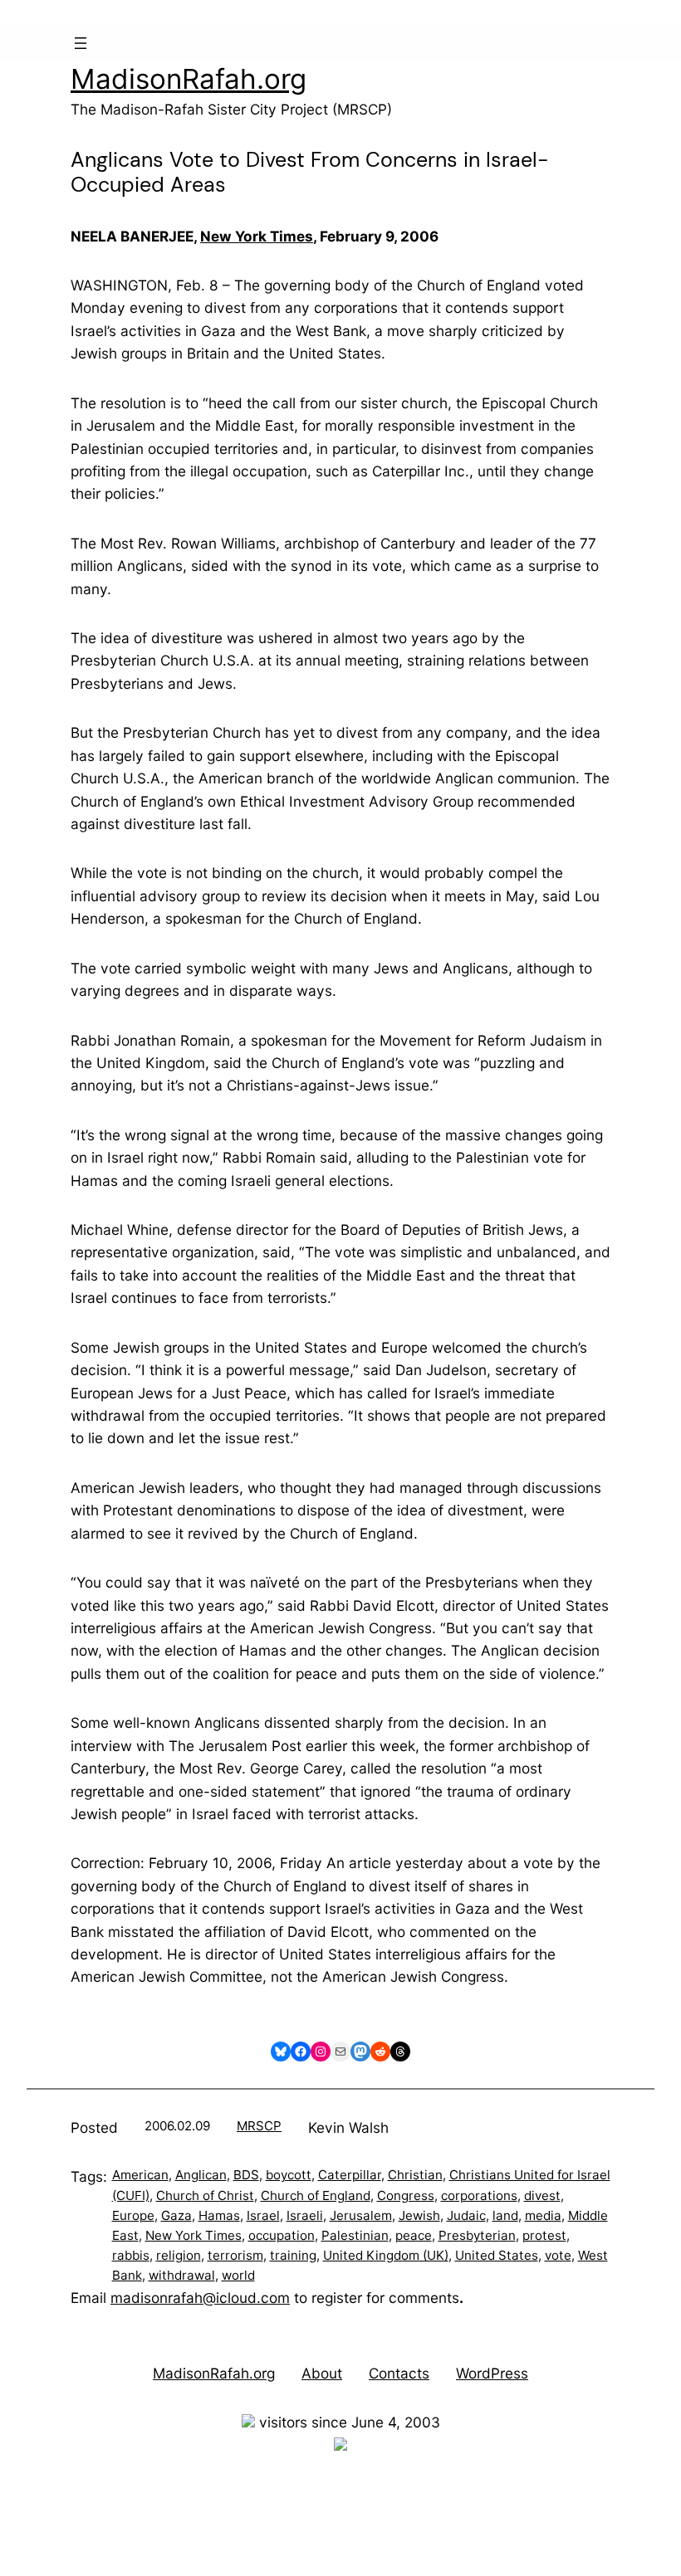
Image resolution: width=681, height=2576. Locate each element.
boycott (289, 2175)
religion (179, 2255)
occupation (282, 2235)
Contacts (399, 2373)
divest (542, 2195)
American (140, 2175)
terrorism (235, 2255)
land (505, 2215)
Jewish (419, 2215)
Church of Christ (205, 2195)
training (293, 2255)
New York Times (257, 236)
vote (558, 2255)
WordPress (492, 2373)
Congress (406, 2195)
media (543, 2215)
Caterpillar (350, 2175)
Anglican (201, 2175)
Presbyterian (477, 2235)
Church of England (316, 2195)
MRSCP (259, 2126)
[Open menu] (81, 43)
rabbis (131, 2255)
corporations (479, 2195)
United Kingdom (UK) (386, 2255)
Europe (133, 2215)
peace (414, 2235)
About (322, 2373)
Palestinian (355, 2235)
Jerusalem (361, 2215)
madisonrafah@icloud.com (200, 2298)
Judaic (466, 2215)
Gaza (176, 2215)
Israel (263, 2215)
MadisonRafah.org (189, 79)
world (238, 2275)
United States (497, 2255)
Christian (415, 2175)
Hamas (219, 2215)
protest (544, 2235)
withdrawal (182, 2275)
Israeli (305, 2215)
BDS (246, 2175)
